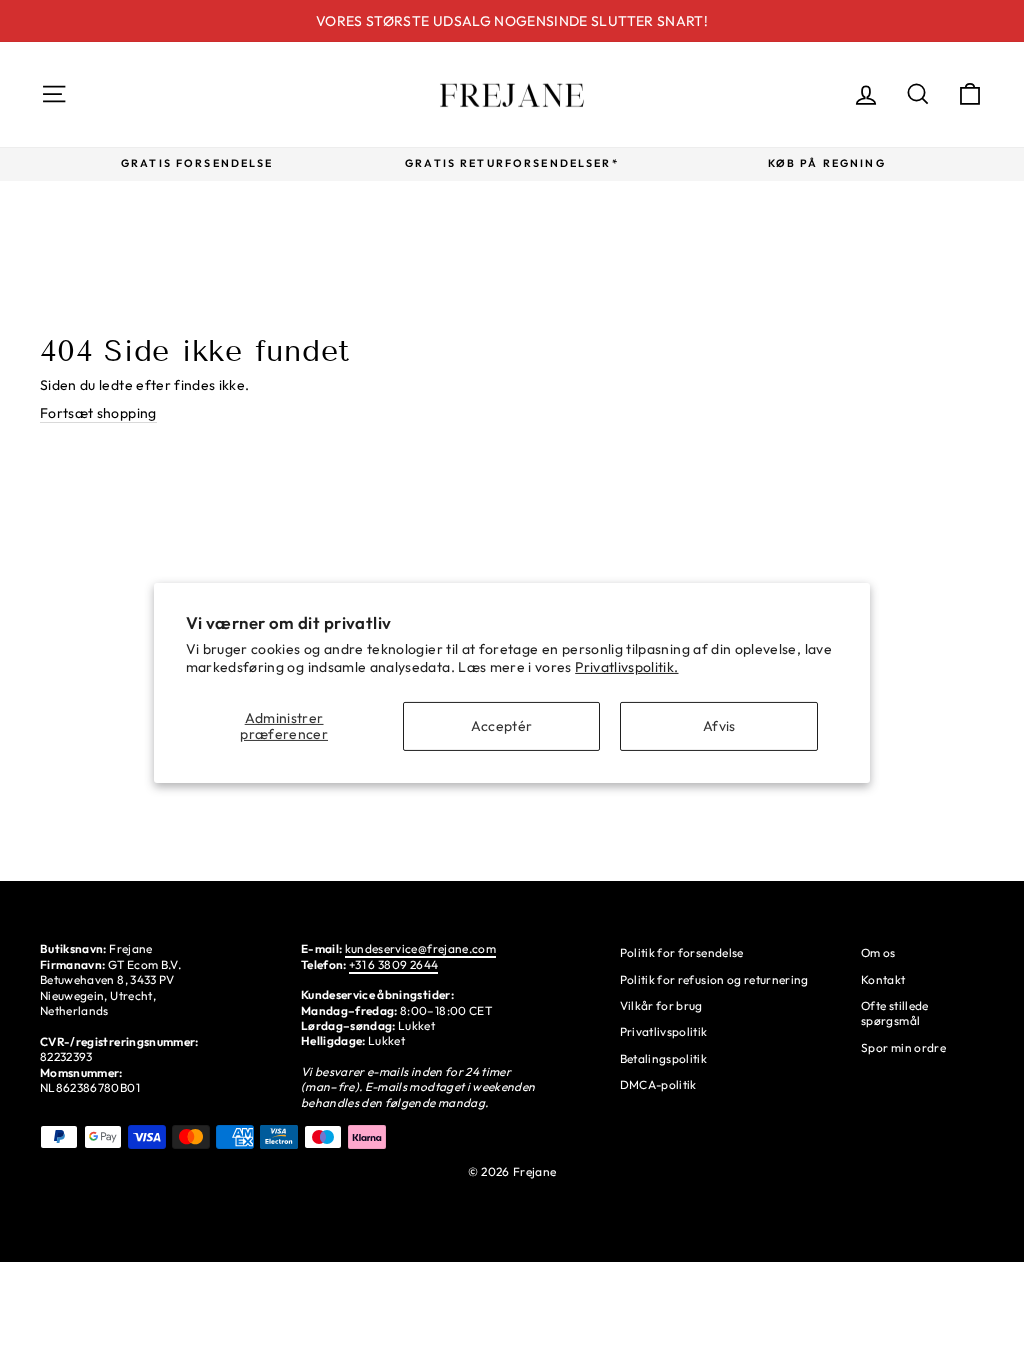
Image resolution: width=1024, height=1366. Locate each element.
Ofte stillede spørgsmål (895, 1013)
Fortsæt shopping (98, 413)
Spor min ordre (903, 1047)
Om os (878, 952)
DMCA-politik (658, 1084)
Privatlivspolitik (664, 1031)
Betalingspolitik (664, 1058)
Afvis (719, 726)
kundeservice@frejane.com (420, 948)
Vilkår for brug (661, 1005)
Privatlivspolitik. (626, 667)
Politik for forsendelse (682, 952)
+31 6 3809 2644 (393, 964)
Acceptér (502, 726)
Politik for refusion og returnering (714, 979)
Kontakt (883, 979)
